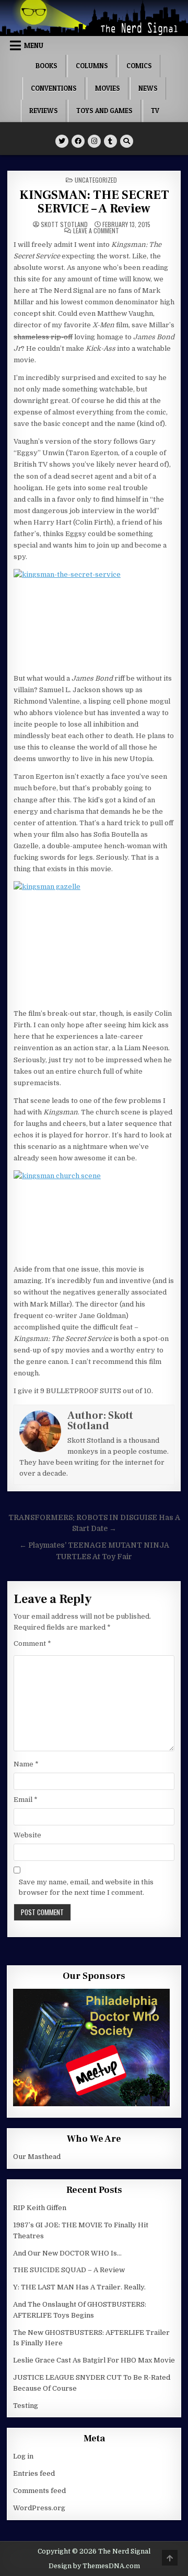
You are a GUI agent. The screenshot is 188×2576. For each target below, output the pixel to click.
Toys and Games (104, 111)
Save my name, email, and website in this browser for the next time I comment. (86, 1888)
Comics (139, 66)
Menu (34, 45)
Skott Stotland (64, 224)
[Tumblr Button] (110, 141)
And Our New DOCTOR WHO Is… (67, 2253)
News (148, 88)
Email (26, 1800)
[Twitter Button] (62, 141)
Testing (26, 2406)
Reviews (44, 111)
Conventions (54, 88)
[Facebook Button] (78, 141)
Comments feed (39, 2491)
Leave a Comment (96, 231)
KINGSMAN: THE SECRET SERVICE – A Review (94, 202)
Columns (92, 66)
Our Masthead (37, 2157)
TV (155, 111)
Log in (23, 2456)
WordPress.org (39, 2508)
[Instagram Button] (94, 141)
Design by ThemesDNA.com (94, 2566)
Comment (32, 1643)
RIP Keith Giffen (40, 2208)
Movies (108, 88)
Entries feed (34, 2473)
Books (46, 66)
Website (27, 1835)
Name (26, 1764)
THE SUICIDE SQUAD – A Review (69, 2270)
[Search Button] (127, 141)
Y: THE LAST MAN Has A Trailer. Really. (79, 2287)
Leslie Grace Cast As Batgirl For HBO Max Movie (94, 2360)
